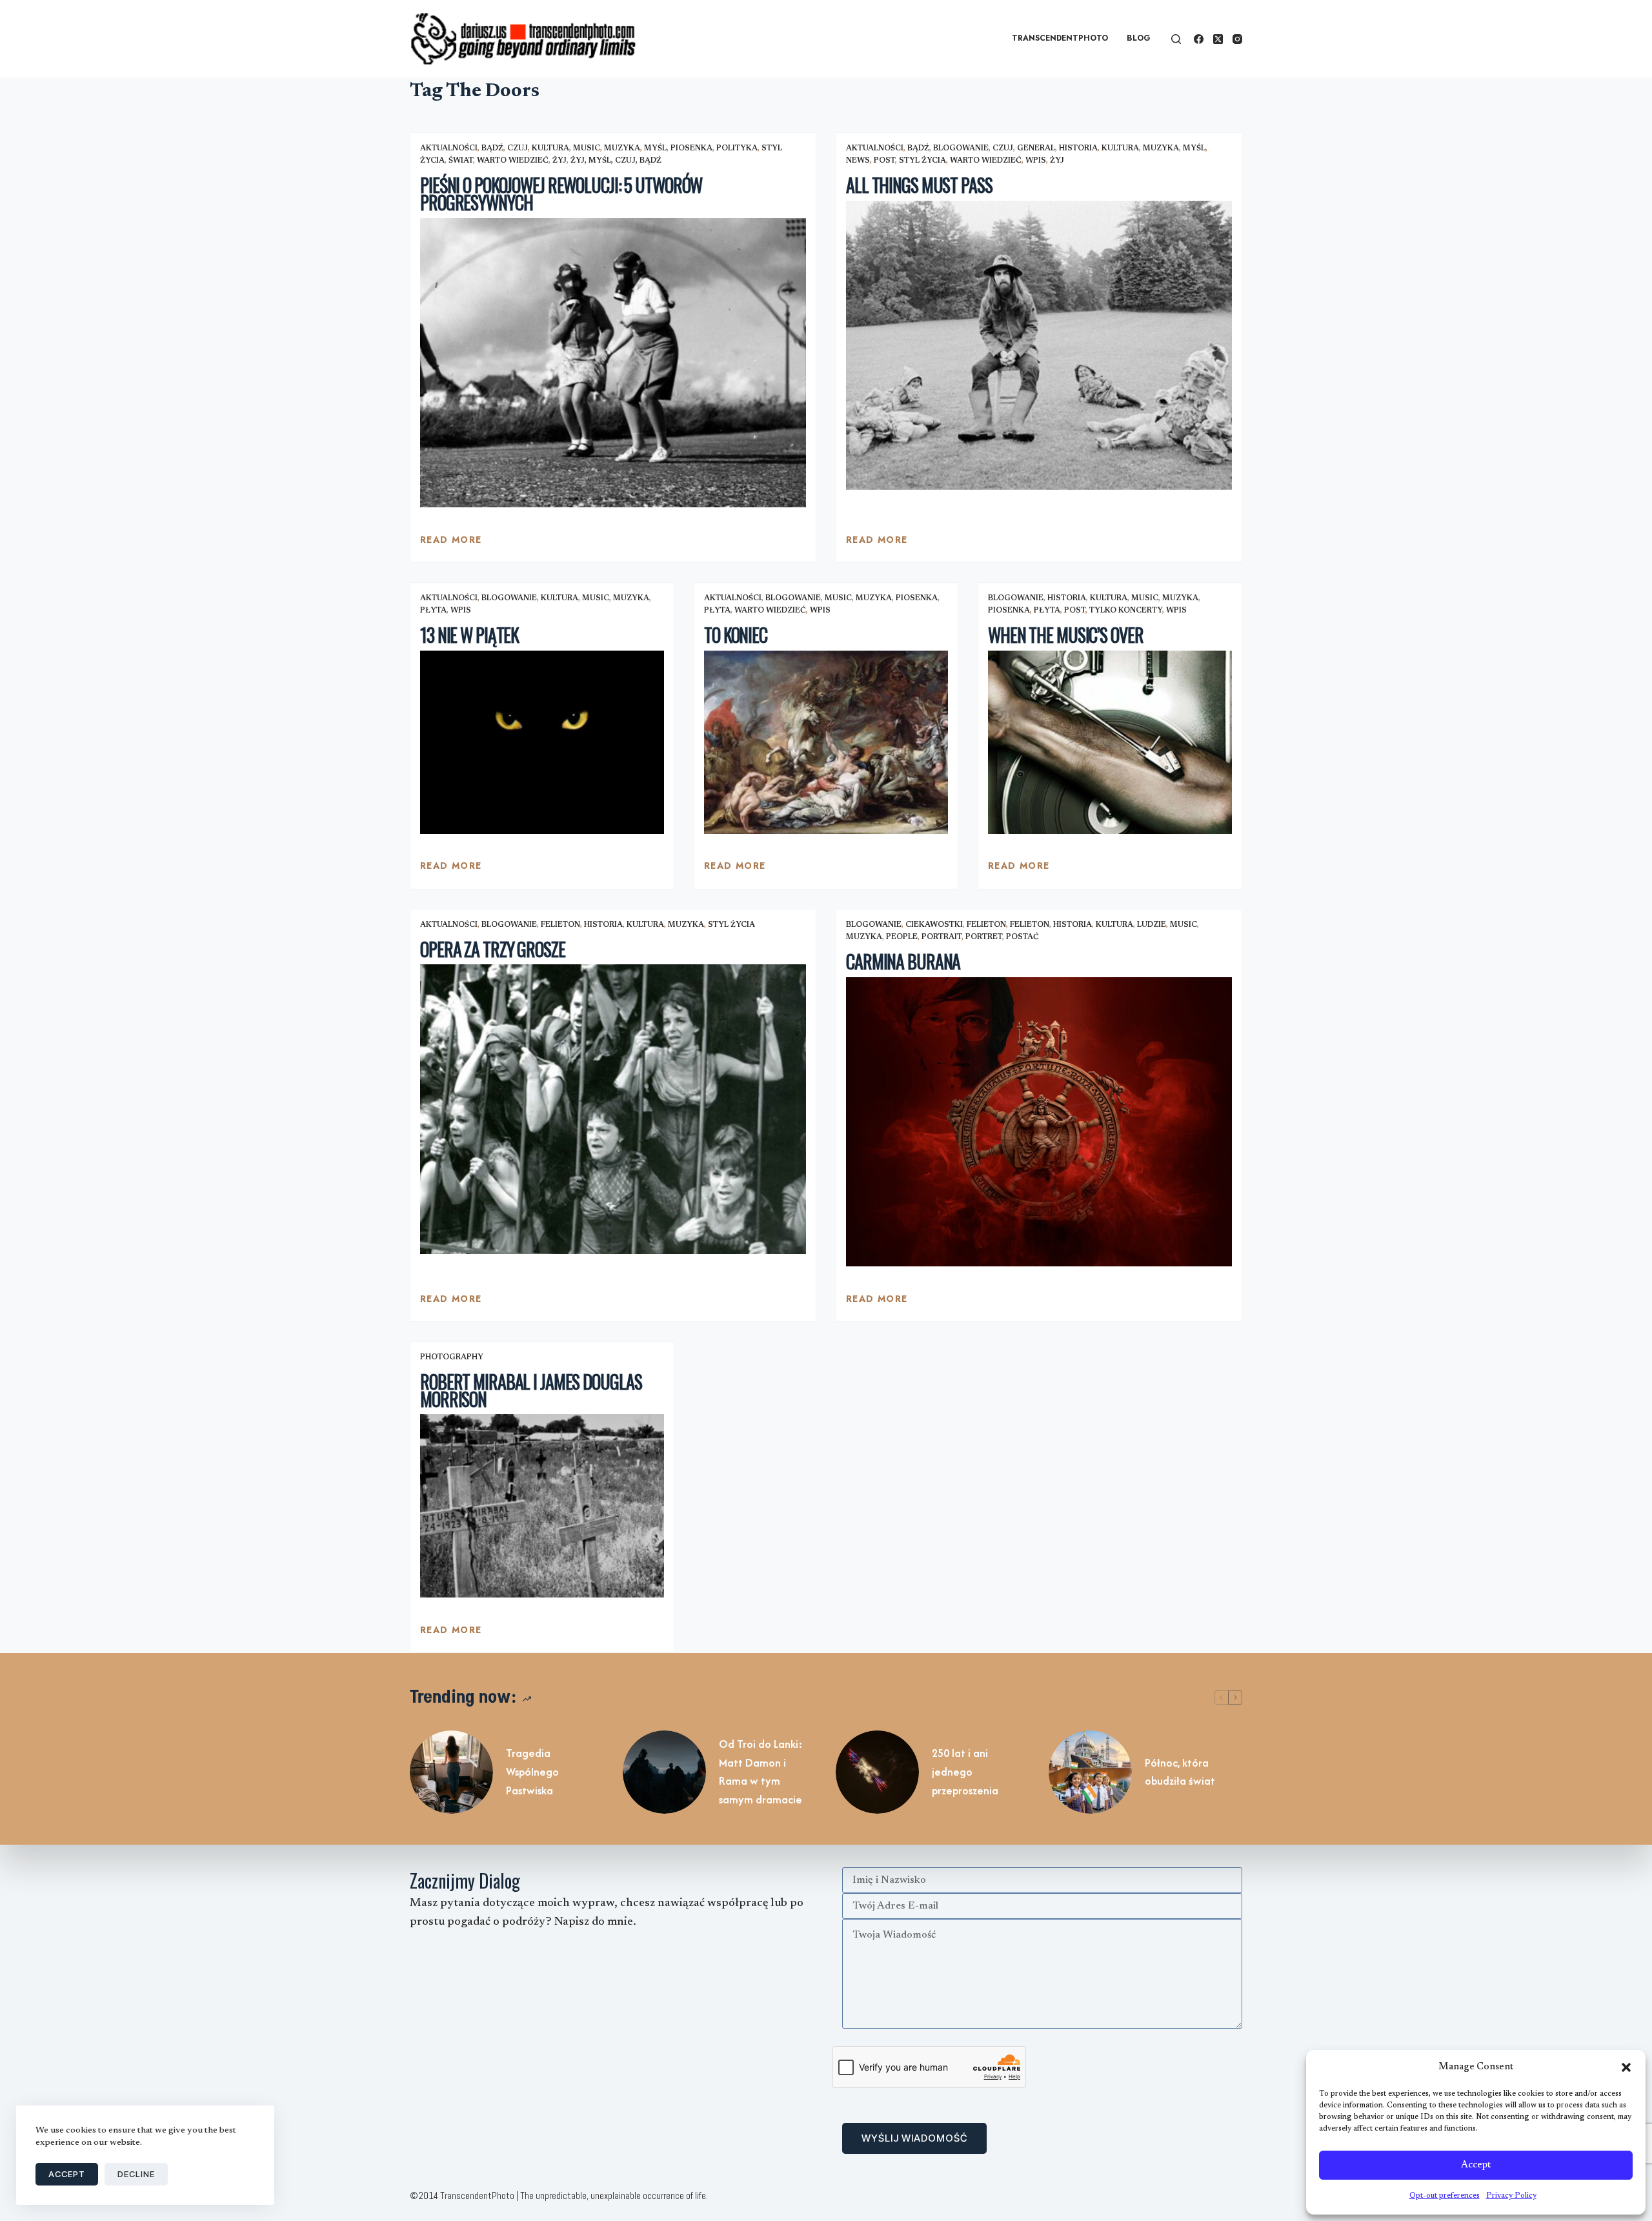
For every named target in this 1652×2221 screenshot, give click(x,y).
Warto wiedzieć (513, 161)
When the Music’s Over (1065, 635)
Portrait (942, 937)
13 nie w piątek (469, 635)
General (1036, 148)
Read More (451, 543)
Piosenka (691, 148)
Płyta (433, 611)
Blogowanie (961, 148)
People (902, 937)
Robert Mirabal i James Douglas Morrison (531, 1390)
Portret (984, 937)
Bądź (492, 148)
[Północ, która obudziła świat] (1090, 1772)
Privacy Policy (1511, 2196)
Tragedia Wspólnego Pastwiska (532, 1772)
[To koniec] (826, 742)
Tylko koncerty (1126, 611)
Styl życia (922, 161)
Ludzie (1152, 925)
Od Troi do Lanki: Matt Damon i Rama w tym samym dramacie (761, 1772)
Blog (1139, 38)
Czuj (518, 148)
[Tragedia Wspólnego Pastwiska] (451, 1772)
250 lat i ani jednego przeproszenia (965, 1772)
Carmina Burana (903, 961)
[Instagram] (1237, 39)
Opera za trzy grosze (493, 949)
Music (587, 148)
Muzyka (622, 148)
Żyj (559, 161)
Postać (1022, 937)
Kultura (550, 148)
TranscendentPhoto (1060, 38)
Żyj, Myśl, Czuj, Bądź (616, 161)
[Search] (1176, 39)
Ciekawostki (934, 925)
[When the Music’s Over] (1110, 742)
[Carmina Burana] (1039, 1122)
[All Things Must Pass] (1039, 346)
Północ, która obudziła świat (1180, 1772)
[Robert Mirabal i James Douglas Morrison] (542, 1506)
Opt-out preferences (1445, 2196)
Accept (1476, 2165)
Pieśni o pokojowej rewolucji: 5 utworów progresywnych (561, 194)
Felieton (560, 925)
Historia (1078, 148)
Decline (136, 2174)
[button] (1626, 2067)
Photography (452, 1357)
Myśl (655, 148)
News (858, 161)
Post (884, 161)
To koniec (736, 635)
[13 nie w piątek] (542, 742)
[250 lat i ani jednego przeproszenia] (877, 1772)
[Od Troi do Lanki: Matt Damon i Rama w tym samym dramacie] (664, 1772)
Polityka (737, 148)
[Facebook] (1199, 39)
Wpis (1036, 161)
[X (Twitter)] (1218, 39)
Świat (461, 161)
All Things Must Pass (919, 185)
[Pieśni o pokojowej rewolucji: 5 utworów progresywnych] (613, 363)
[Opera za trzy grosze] (613, 1109)
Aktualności (449, 148)
